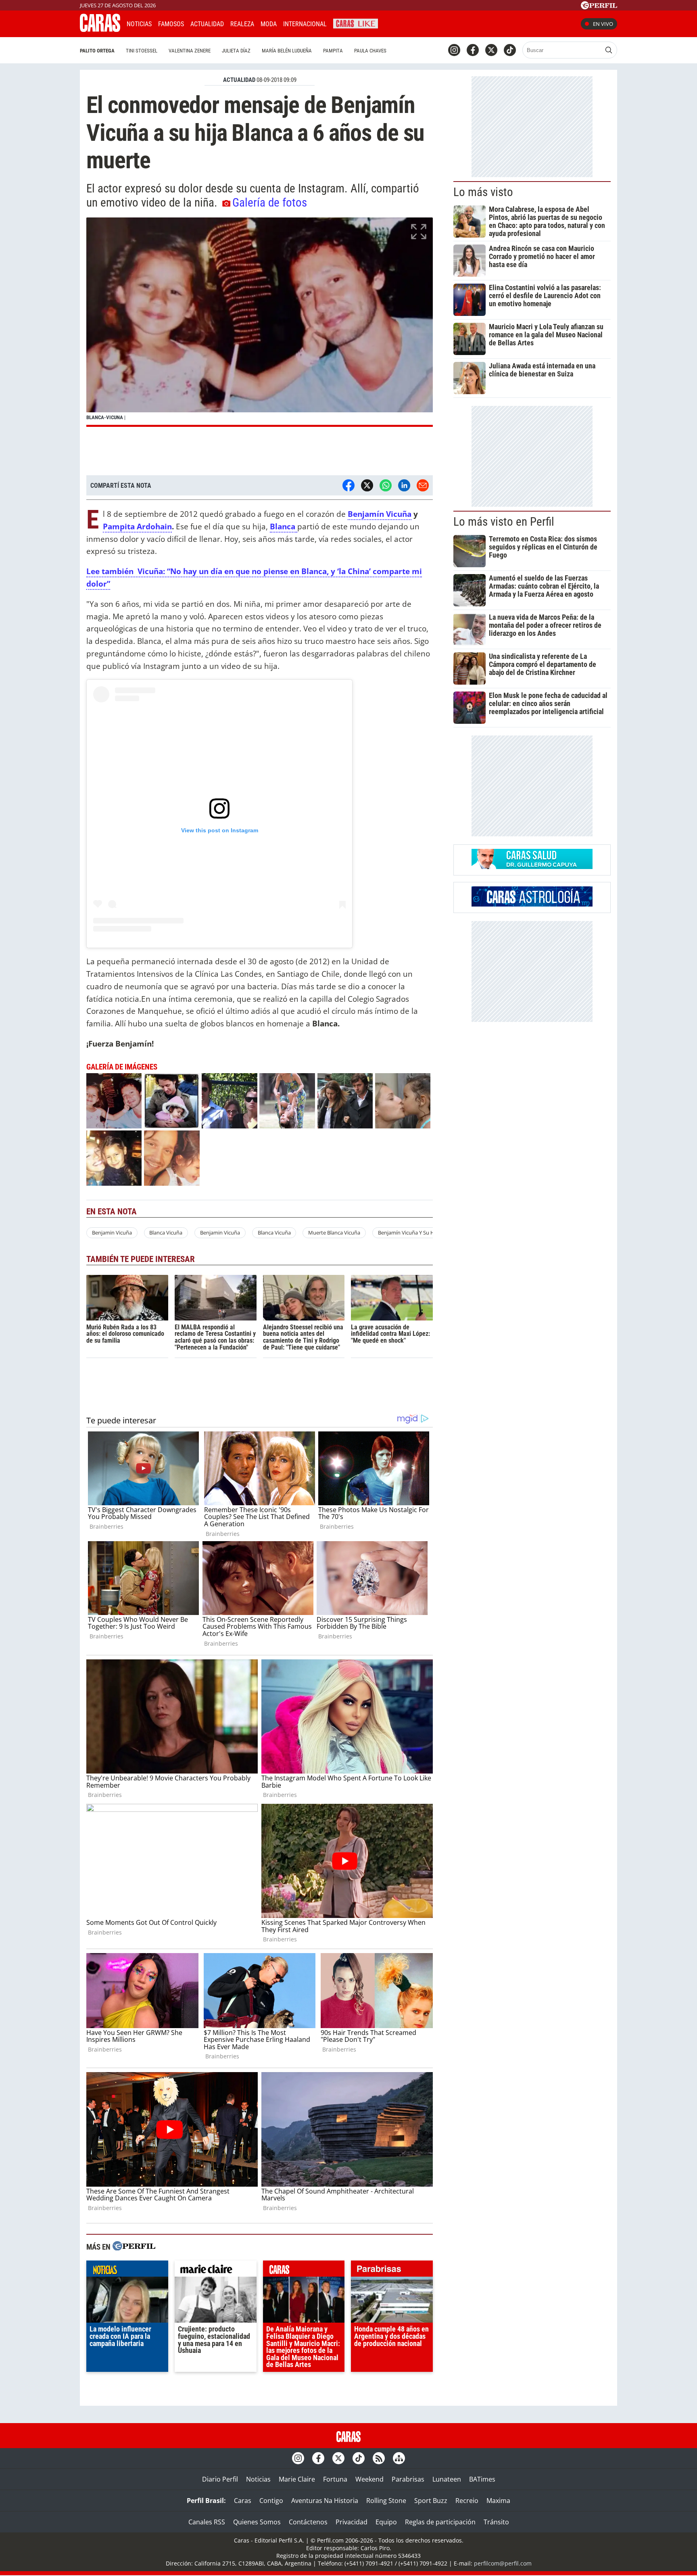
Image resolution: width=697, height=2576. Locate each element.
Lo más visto (483, 192)
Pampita (333, 51)
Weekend (369, 2479)
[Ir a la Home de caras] (100, 29)
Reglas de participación (440, 2522)
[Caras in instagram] (454, 50)
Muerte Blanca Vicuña (334, 1233)
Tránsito (496, 2522)
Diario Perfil (220, 2479)
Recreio (467, 2501)
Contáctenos (308, 2522)
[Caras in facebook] (473, 50)
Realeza (242, 24)
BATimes (482, 2479)
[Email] (423, 485)
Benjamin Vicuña (112, 1233)
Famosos (171, 24)
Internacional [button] (305, 24)
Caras (243, 2501)
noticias (127, 2271)
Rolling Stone (386, 2501)
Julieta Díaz (236, 51)
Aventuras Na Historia (325, 2501)
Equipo (386, 2522)
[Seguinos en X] (491, 50)
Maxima (498, 2501)
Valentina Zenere (190, 51)
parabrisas (392, 2271)
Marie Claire (297, 2479)
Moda (269, 24)
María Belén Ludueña (287, 51)
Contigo (271, 2501)
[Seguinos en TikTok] (510, 50)
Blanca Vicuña (166, 1233)
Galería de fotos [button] (270, 203)
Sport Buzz (431, 2501)
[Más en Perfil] (134, 2247)
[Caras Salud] (532, 867)
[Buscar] (609, 50)
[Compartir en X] (367, 485)
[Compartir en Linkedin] (404, 485)
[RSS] (379, 2458)
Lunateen (447, 2479)
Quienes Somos (257, 2522)
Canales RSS (207, 2522)
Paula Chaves (370, 51)
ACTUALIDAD (239, 80)
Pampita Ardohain (137, 526)
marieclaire (216, 2271)
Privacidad (352, 2522)
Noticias (139, 24)
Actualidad (207, 24)
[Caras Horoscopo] (532, 904)
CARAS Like (356, 23)
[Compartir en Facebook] (348, 485)
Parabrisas (408, 2479)
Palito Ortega (97, 51)
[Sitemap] (399, 2458)
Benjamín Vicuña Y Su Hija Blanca (417, 1233)
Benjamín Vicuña (380, 514)
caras (304, 2271)
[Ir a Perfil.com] (599, 7)
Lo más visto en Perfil (504, 522)
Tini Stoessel (142, 51)
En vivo (603, 24)
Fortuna (335, 2479)
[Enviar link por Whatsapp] (386, 485)
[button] (260, 322)
